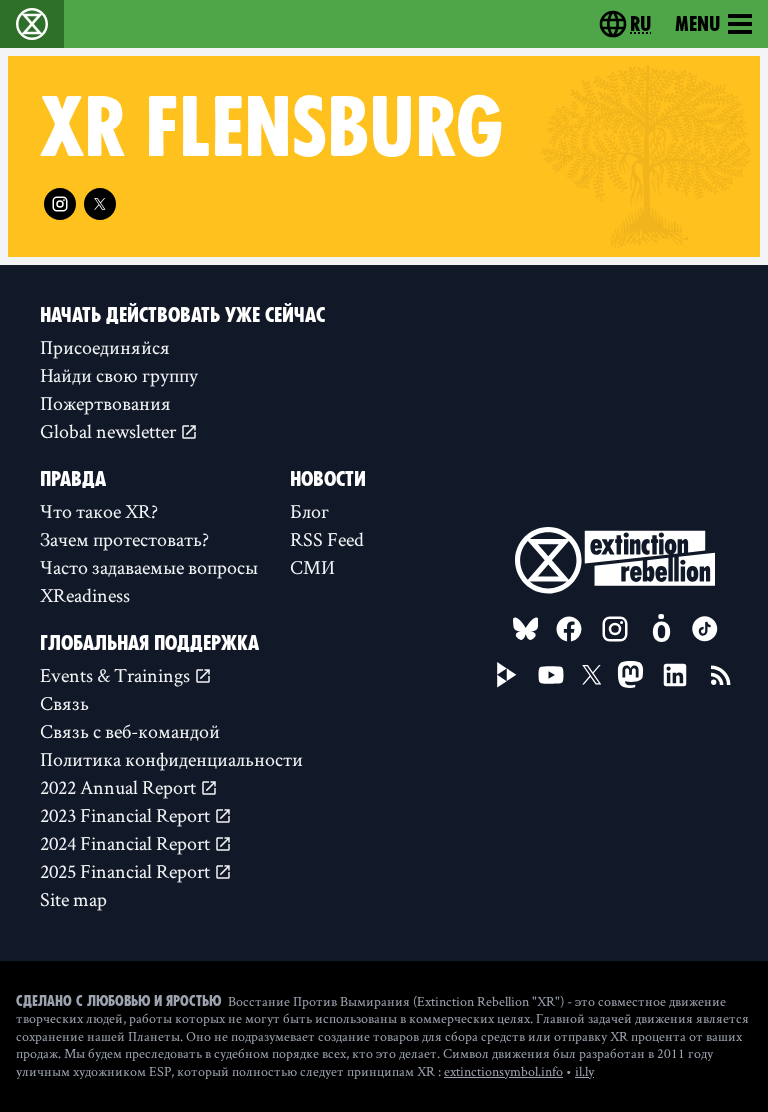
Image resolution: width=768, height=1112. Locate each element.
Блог (309, 511)
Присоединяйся (105, 347)
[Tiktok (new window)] (705, 629)
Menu (697, 24)
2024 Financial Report (127, 843)
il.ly (584, 1071)
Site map (73, 899)
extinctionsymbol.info (503, 1071)
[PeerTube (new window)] (507, 675)
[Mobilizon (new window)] (661, 629)
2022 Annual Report (120, 787)
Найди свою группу (119, 375)
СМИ (312, 567)
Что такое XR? (99, 511)
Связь (64, 703)
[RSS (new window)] (721, 675)
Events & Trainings (117, 675)
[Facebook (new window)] (569, 629)
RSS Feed (327, 539)
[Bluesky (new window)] (526, 629)
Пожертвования (105, 403)
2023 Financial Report (127, 815)
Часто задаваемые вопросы (149, 567)
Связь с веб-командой (130, 731)
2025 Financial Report (127, 871)
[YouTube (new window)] (551, 675)
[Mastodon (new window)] (630, 674)
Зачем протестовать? (124, 539)
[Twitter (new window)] (100, 204)
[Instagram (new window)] (60, 204)
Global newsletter (110, 431)
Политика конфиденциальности (171, 759)
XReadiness (85, 595)
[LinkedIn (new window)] (675, 675)
